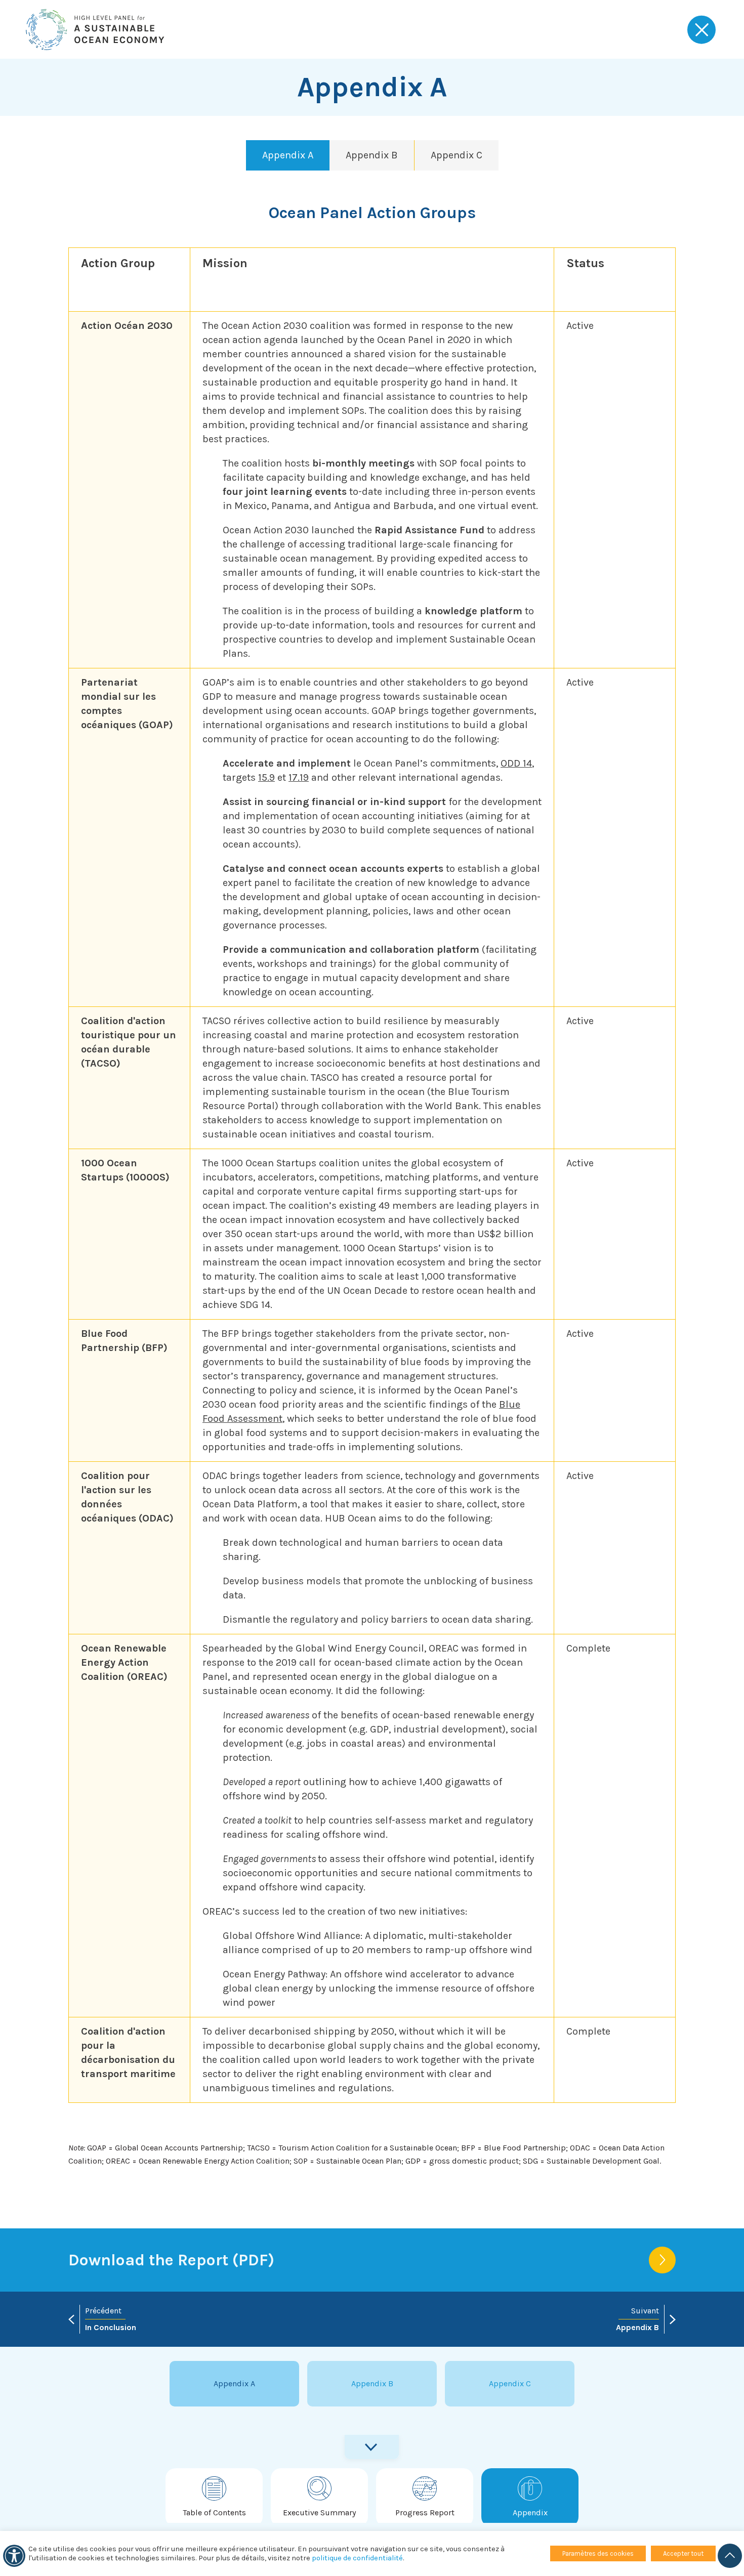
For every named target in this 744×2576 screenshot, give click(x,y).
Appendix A (288, 155)
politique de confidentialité (357, 2558)
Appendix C (457, 155)
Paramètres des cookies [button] (598, 2553)
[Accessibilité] (14, 2556)
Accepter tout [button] (683, 2553)
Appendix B (372, 155)
